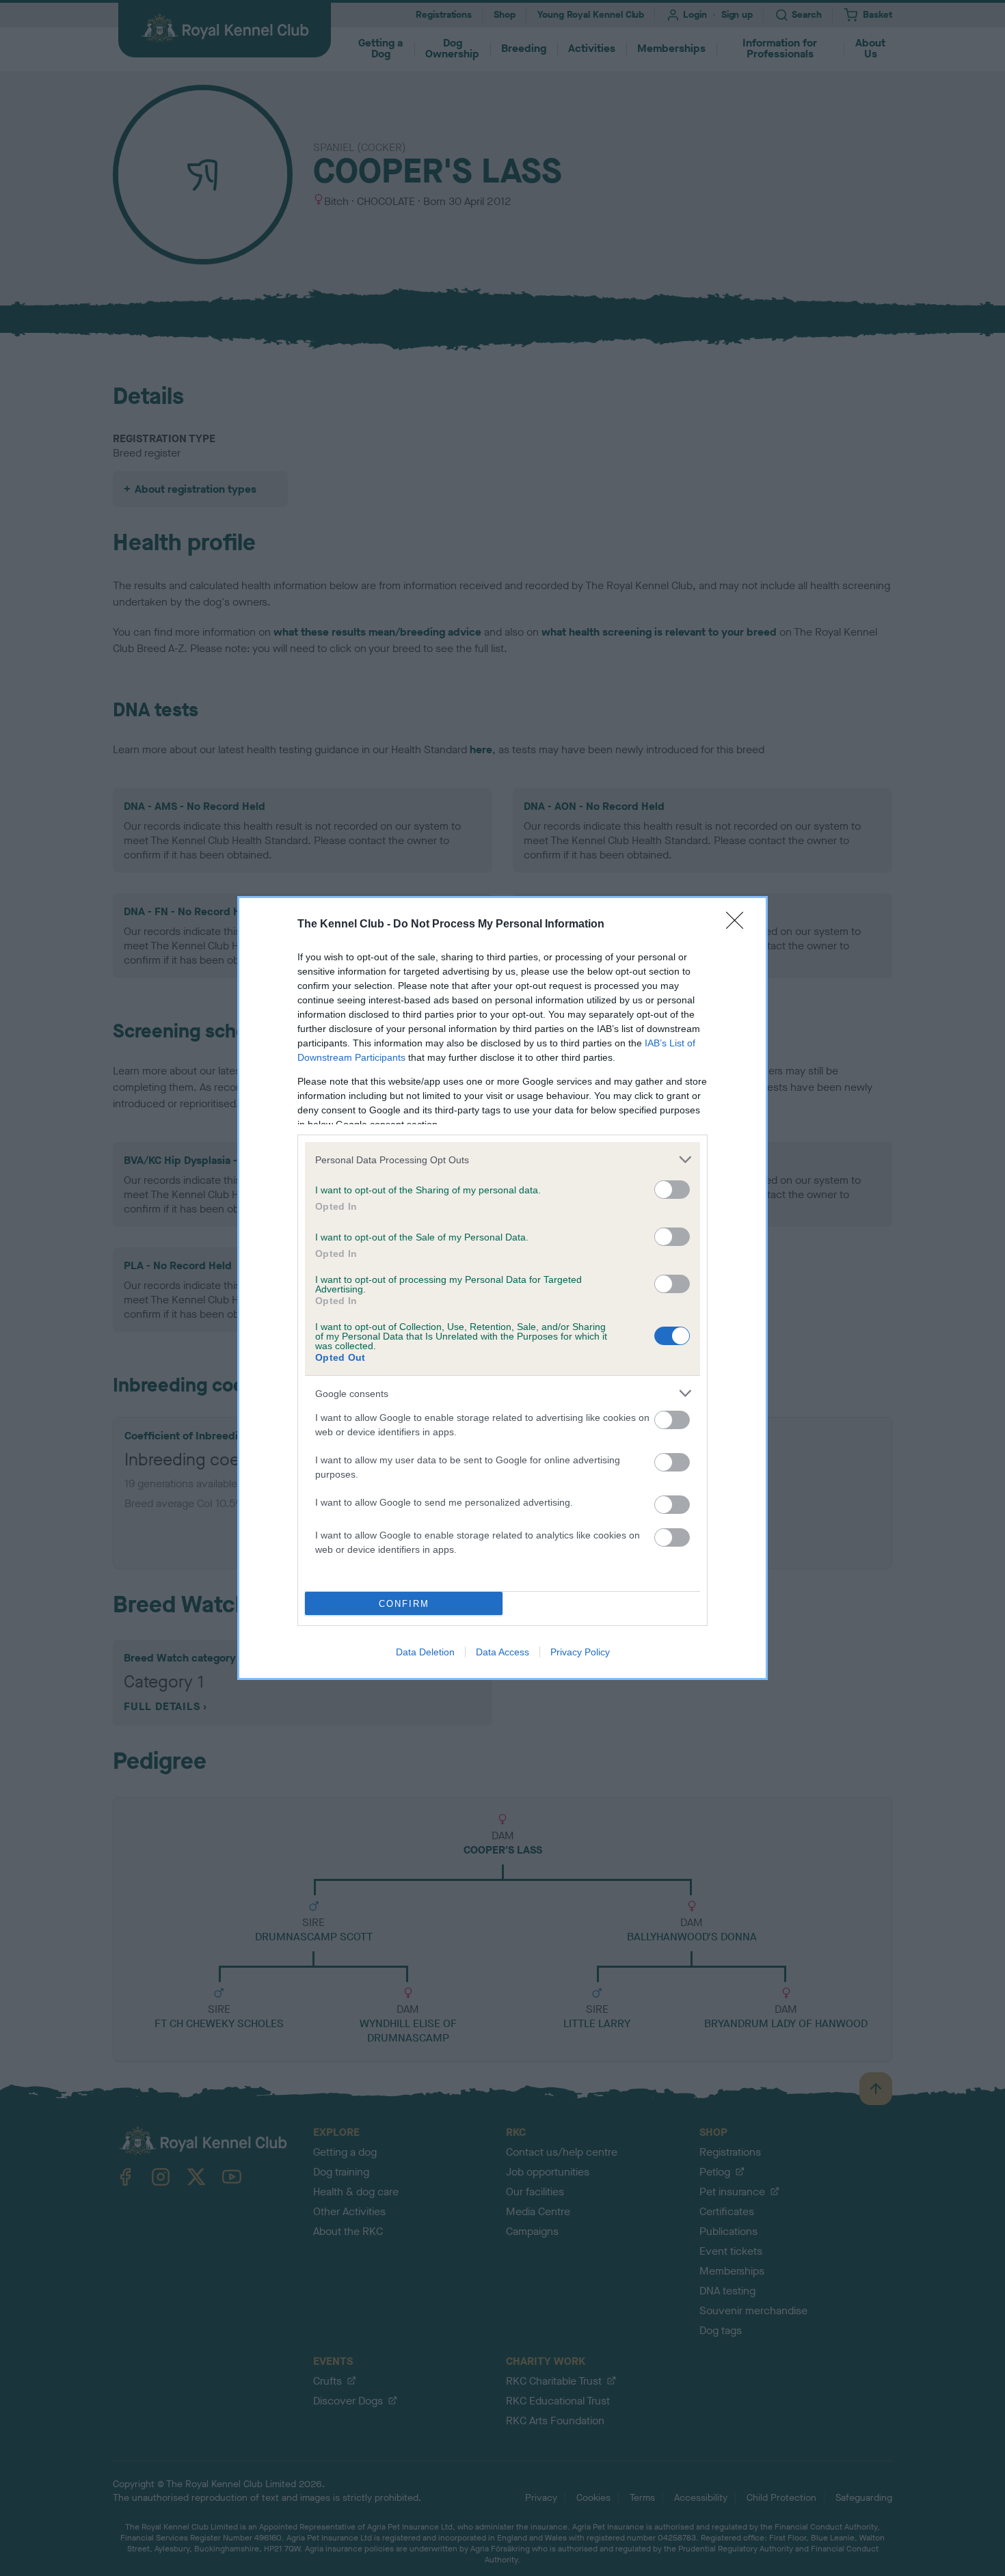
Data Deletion (425, 1652)
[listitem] (502, 1160)
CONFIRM (404, 1604)
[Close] (739, 925)
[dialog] (502, 1288)
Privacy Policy (580, 1652)
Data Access (502, 1652)
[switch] (672, 1190)
